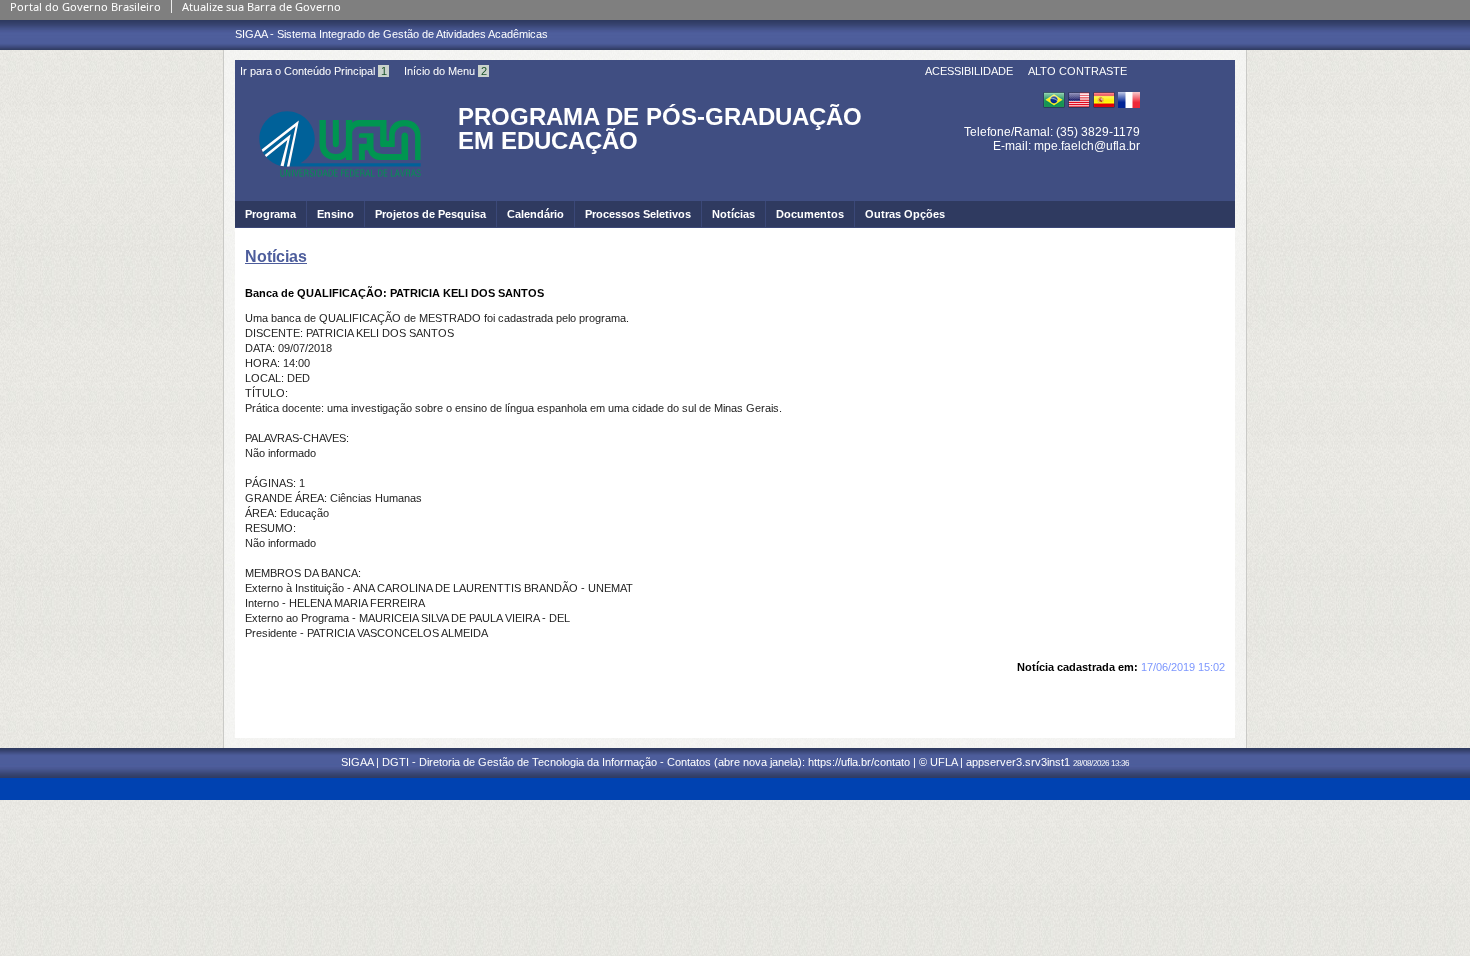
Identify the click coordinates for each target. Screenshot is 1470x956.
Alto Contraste (1077, 71)
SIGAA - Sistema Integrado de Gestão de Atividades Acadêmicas (391, 34)
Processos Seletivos (638, 214)
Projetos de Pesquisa (430, 214)
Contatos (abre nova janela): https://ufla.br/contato (788, 762)
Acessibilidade (969, 71)
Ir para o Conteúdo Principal (313, 71)
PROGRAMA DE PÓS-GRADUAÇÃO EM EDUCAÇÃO (660, 128)
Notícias (733, 214)
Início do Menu (445, 71)
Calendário (535, 214)
